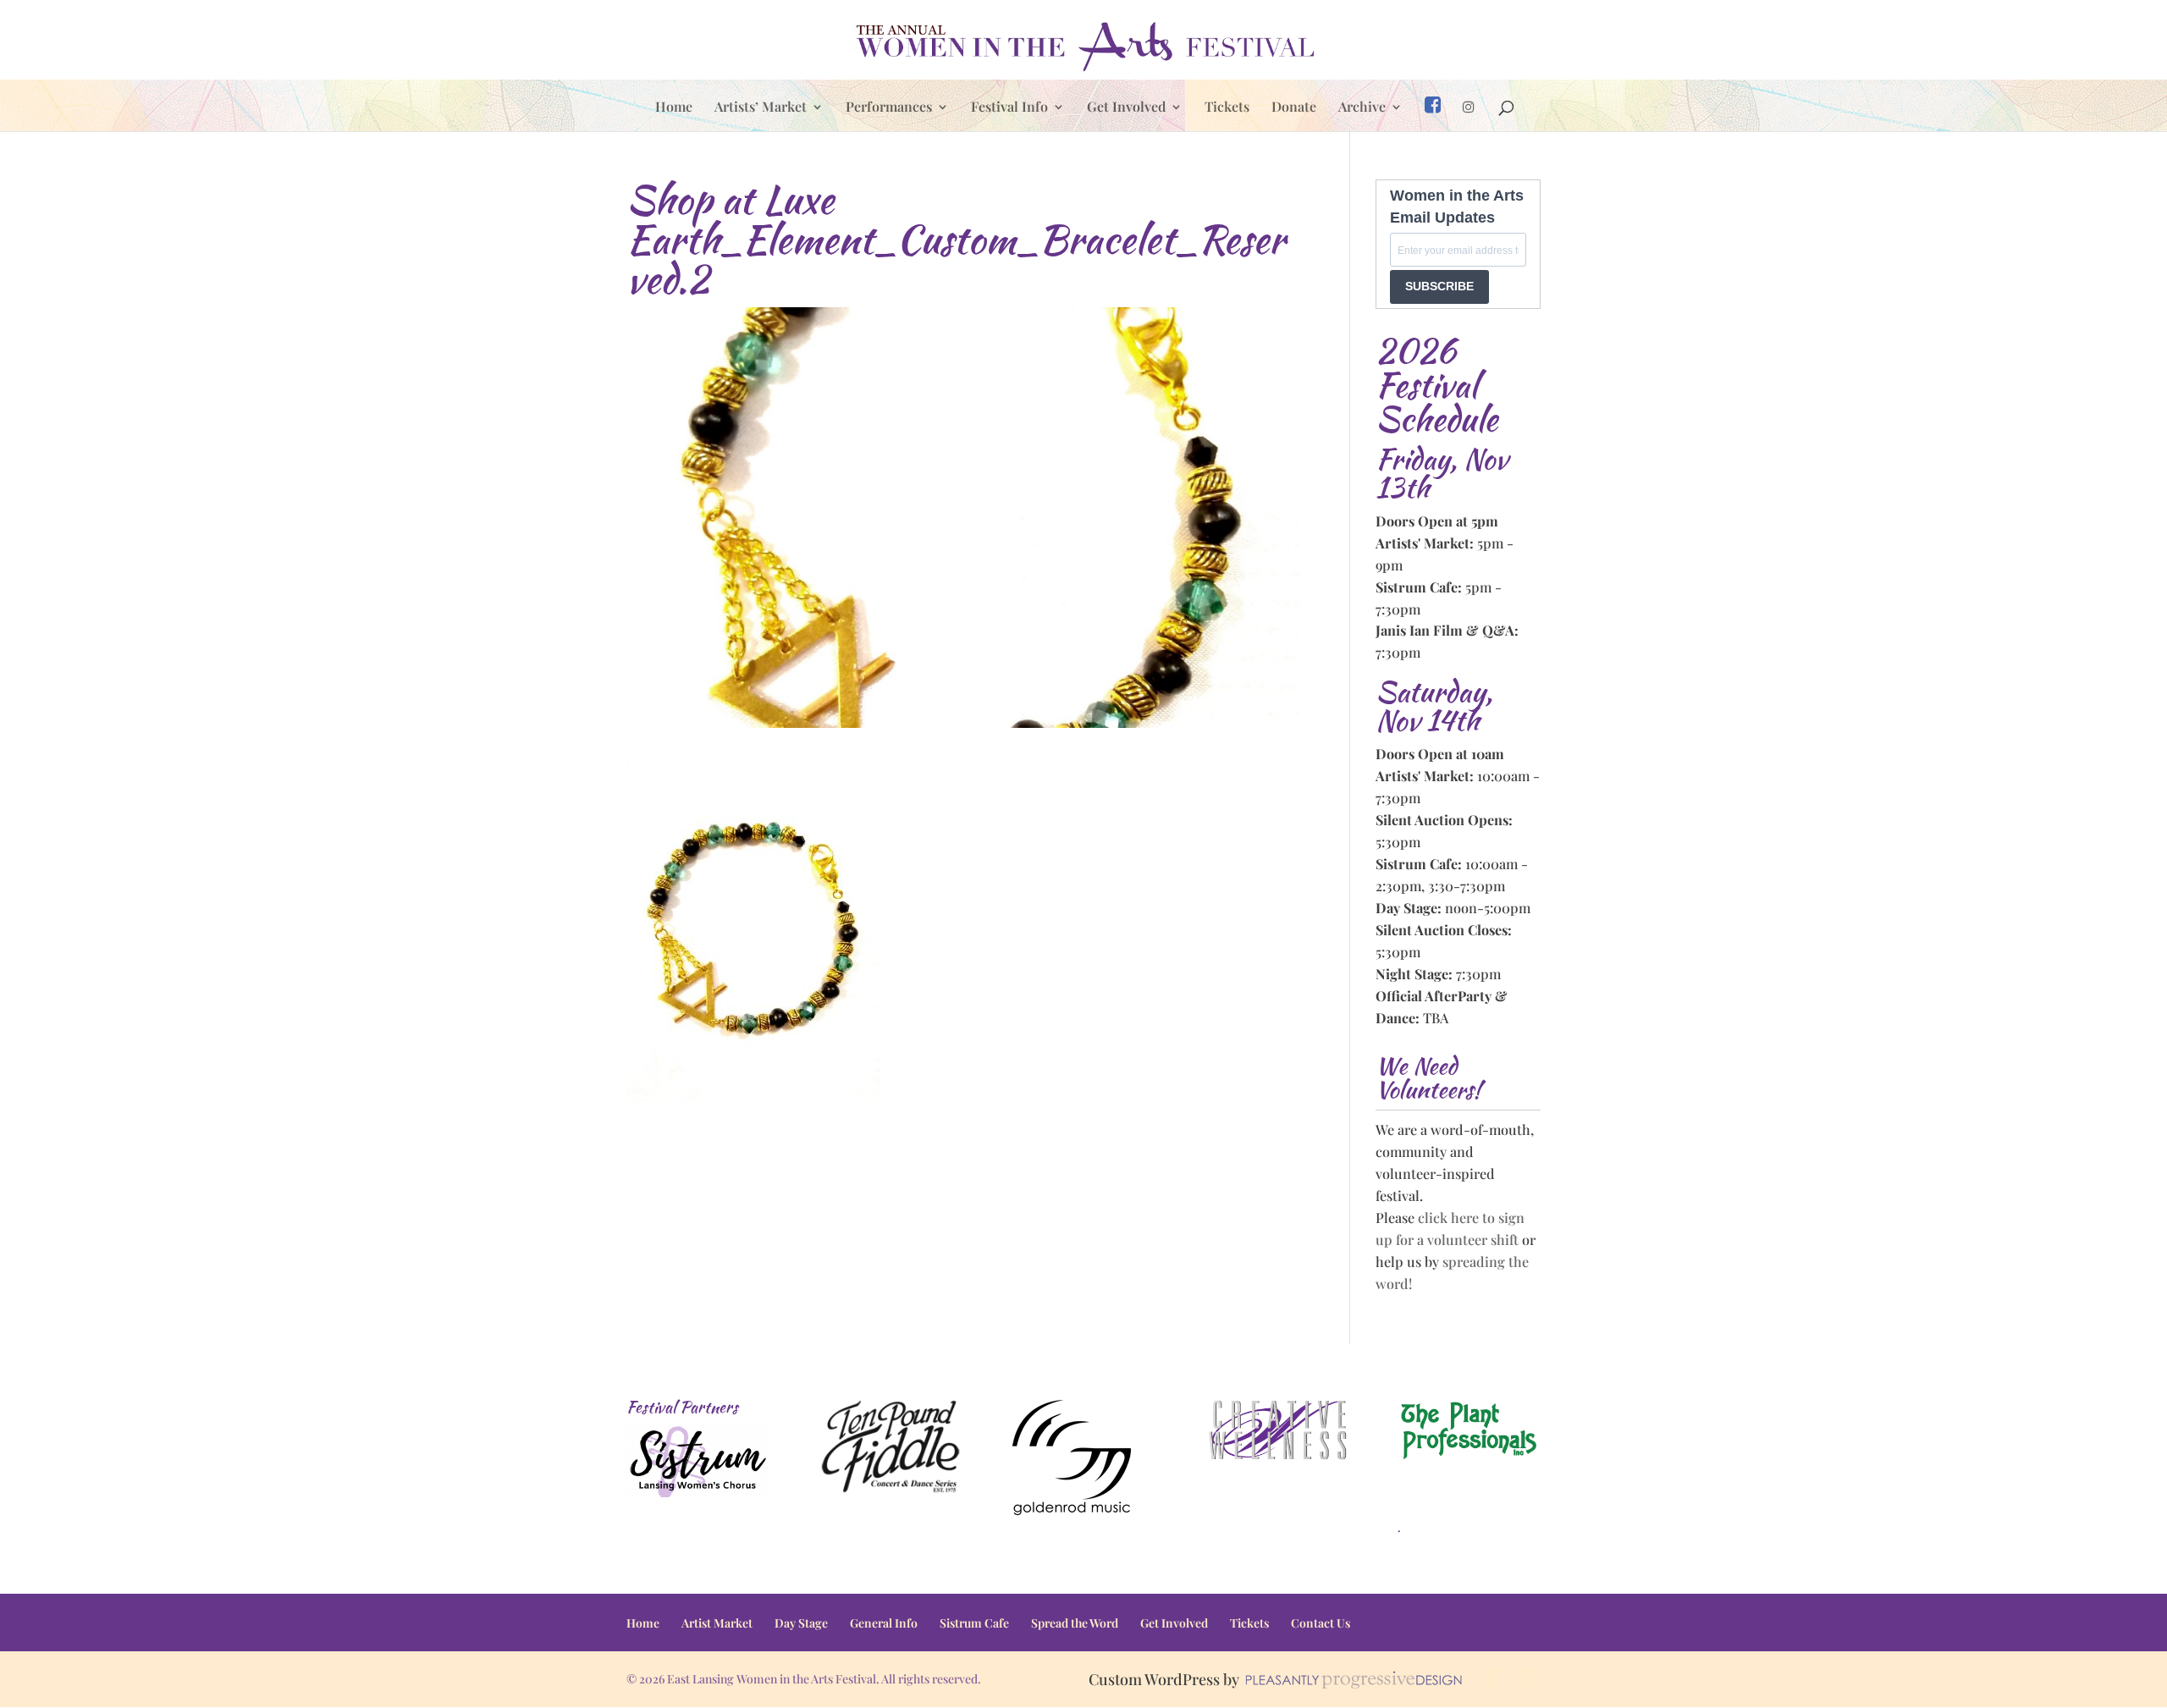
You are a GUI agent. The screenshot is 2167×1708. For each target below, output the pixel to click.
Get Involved (1126, 108)
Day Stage (801, 1623)
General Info (884, 1623)
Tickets (1227, 108)
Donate (1294, 108)
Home (674, 108)
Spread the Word (1075, 1623)
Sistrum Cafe (974, 1623)
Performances (889, 108)
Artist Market (717, 1623)
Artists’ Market (761, 108)
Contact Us (1321, 1623)
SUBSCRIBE (1439, 286)
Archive (1362, 108)
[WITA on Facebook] (1433, 113)
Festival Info (1009, 108)
